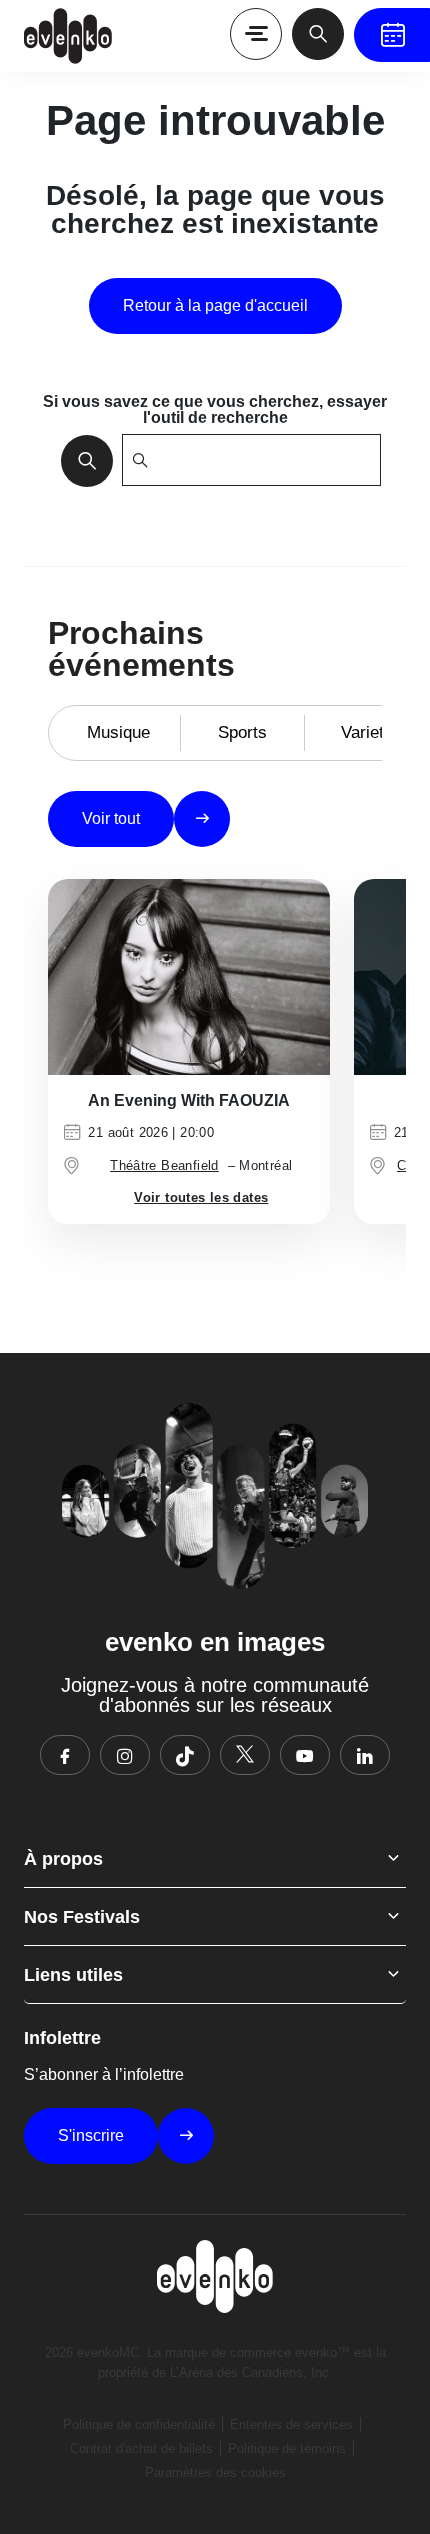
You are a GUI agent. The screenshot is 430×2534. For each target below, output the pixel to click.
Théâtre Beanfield (164, 1165)
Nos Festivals (82, 1917)
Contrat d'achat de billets (141, 2448)
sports (242, 732)
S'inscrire (91, 2135)
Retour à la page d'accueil (215, 305)
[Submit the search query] (81, 460)
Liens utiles (73, 1975)
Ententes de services (291, 2424)
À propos (63, 1859)
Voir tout (111, 818)
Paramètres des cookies (215, 2472)
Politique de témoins (287, 2448)
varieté (367, 732)
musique (118, 732)
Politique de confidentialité (139, 2424)
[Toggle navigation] (256, 34)
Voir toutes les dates (201, 1197)
